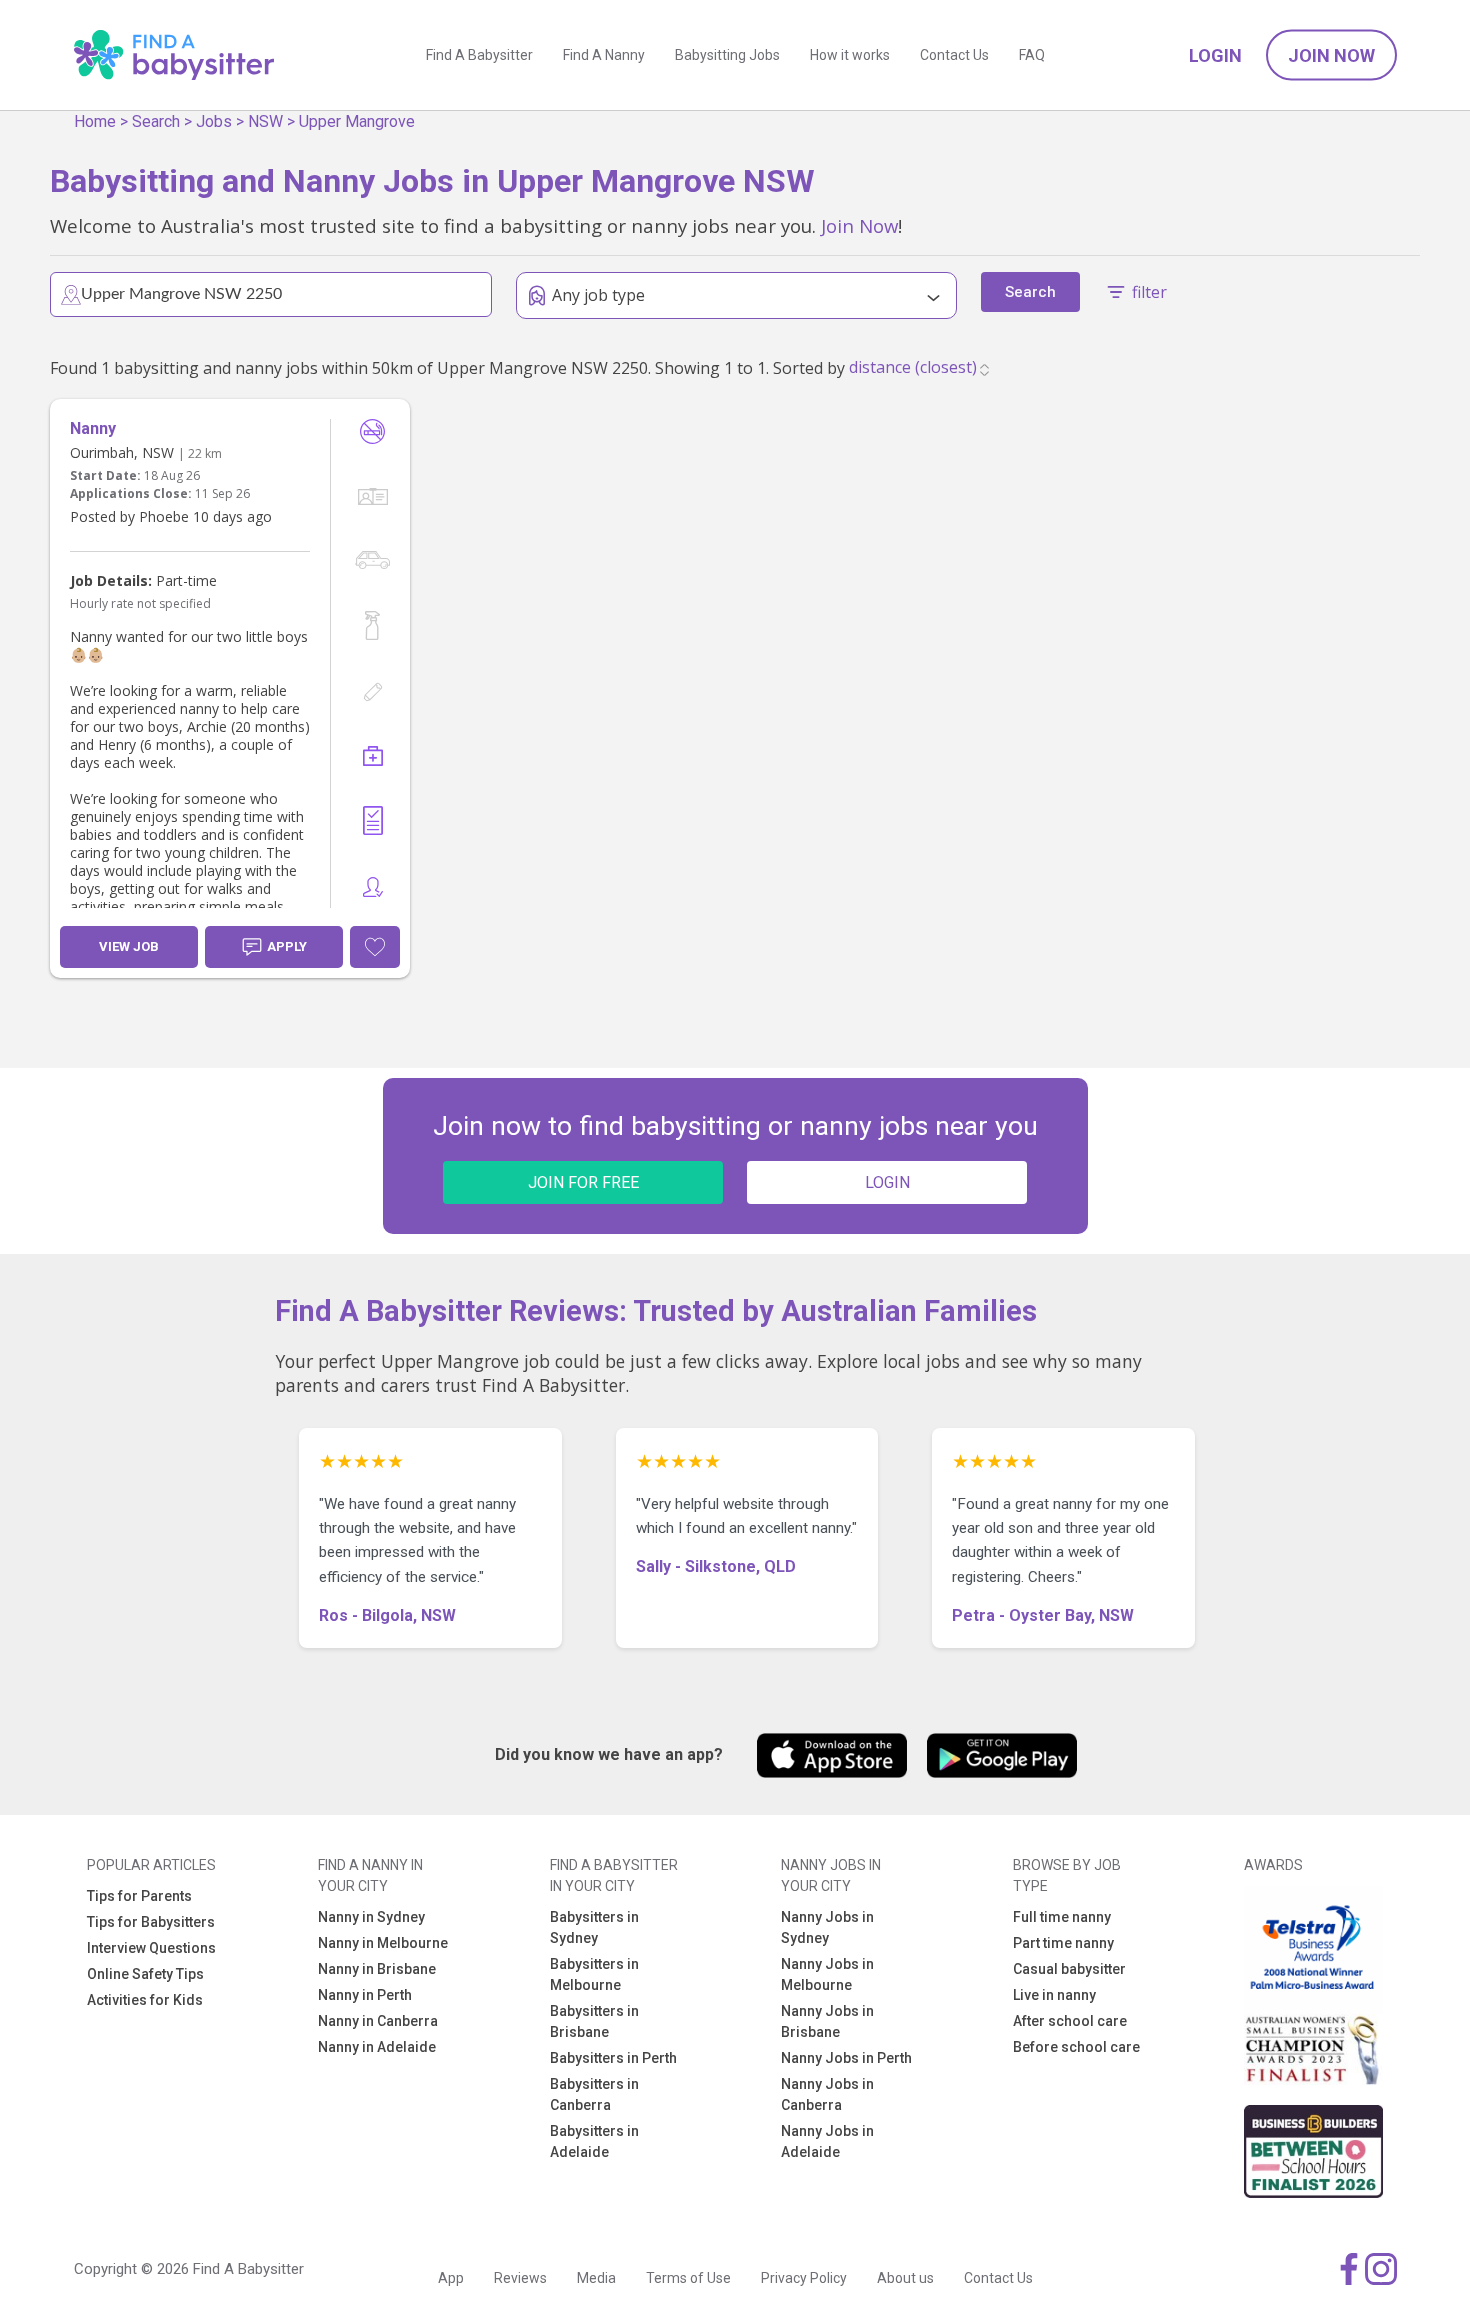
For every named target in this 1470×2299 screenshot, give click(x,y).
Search (156, 121)
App (451, 2278)
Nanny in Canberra (378, 2021)
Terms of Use (688, 2278)
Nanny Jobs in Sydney (827, 1927)
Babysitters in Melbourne (594, 1974)
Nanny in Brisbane (377, 1969)
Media (596, 2278)
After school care (1070, 2021)
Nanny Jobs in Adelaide (827, 2141)
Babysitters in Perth (613, 2058)
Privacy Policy (804, 2278)
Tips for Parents (139, 1896)
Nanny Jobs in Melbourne (827, 1974)
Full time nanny (1062, 1917)
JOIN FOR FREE (583, 1182)
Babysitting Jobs (727, 55)
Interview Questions (151, 1948)
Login (1215, 55)
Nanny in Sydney (371, 1917)
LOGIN (887, 1182)
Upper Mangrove (357, 121)
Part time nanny (1063, 1943)
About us (905, 2278)
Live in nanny (1054, 1995)
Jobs (214, 121)
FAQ (1032, 55)
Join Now (1331, 55)
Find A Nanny (604, 55)
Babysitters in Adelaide (594, 2141)
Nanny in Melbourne (383, 1943)
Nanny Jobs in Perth (846, 2058)
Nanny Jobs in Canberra (827, 2094)
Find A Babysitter (479, 55)
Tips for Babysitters (151, 1922)
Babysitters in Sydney (594, 1927)
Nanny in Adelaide (377, 2047)
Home (95, 121)
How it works (850, 55)
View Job (129, 946)
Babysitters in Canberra (594, 2094)
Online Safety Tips (145, 1974)
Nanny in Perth (365, 1995)
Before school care (1076, 2047)
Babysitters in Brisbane (594, 2021)
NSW (265, 121)
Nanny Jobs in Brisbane (827, 2021)
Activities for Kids (145, 2000)
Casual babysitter (1069, 1969)
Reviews (520, 2278)
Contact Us (954, 55)
